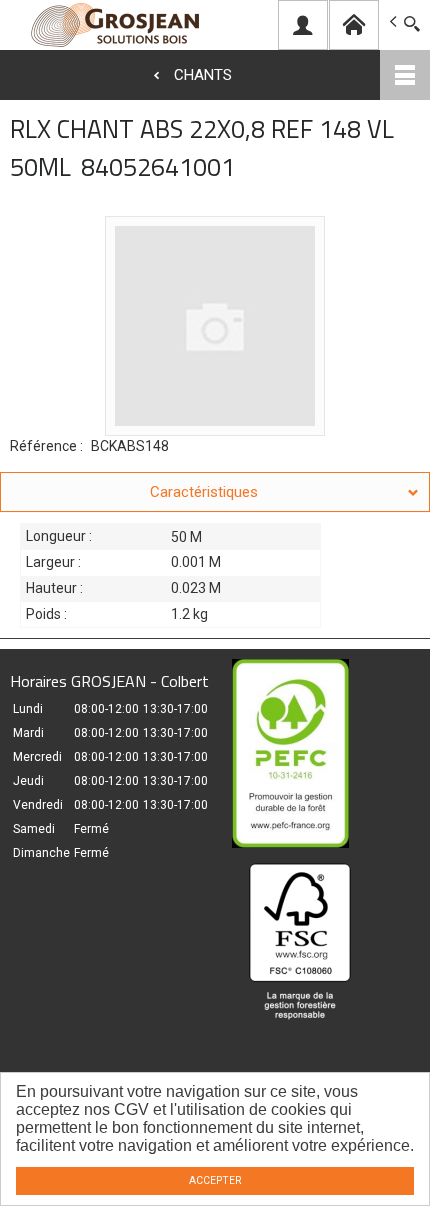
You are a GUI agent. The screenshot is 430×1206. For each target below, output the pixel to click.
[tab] (215, 492)
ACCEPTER (215, 1180)
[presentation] (215, 492)
